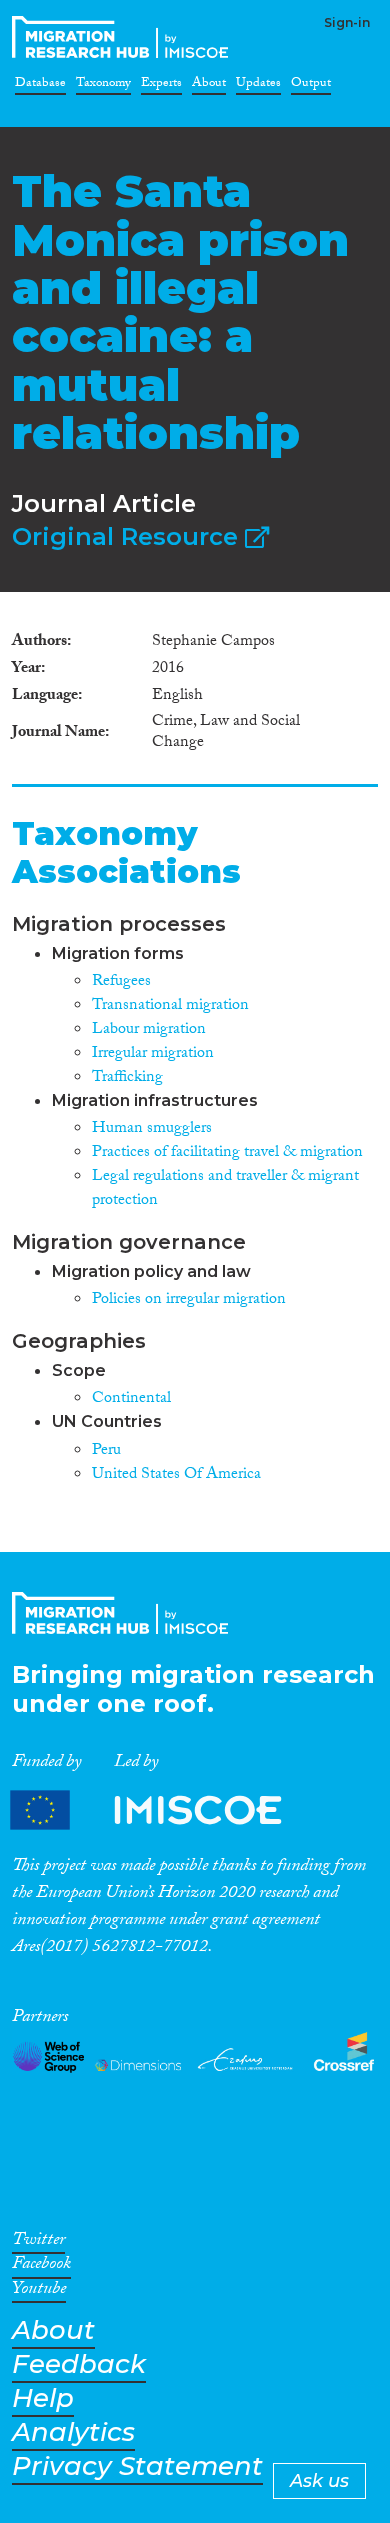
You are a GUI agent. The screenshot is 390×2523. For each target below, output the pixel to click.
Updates (258, 86)
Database (40, 86)
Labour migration (149, 1030)
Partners (163, 1809)
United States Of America (176, 1475)
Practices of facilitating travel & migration (227, 1153)
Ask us (319, 2481)
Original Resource (128, 536)
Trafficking (127, 1078)
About (209, 86)
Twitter (38, 2243)
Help (43, 2398)
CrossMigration (124, 37)
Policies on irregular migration (189, 1300)
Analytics (73, 2432)
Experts (161, 86)
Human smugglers (152, 1129)
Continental (131, 1399)
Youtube (39, 2292)
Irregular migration (153, 1054)
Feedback (79, 2364)
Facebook (41, 2267)
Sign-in (347, 22)
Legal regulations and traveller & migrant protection (225, 1189)
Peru (106, 1451)
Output (311, 86)
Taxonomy (103, 86)
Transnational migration (170, 1006)
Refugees (121, 982)
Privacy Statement (137, 2466)
